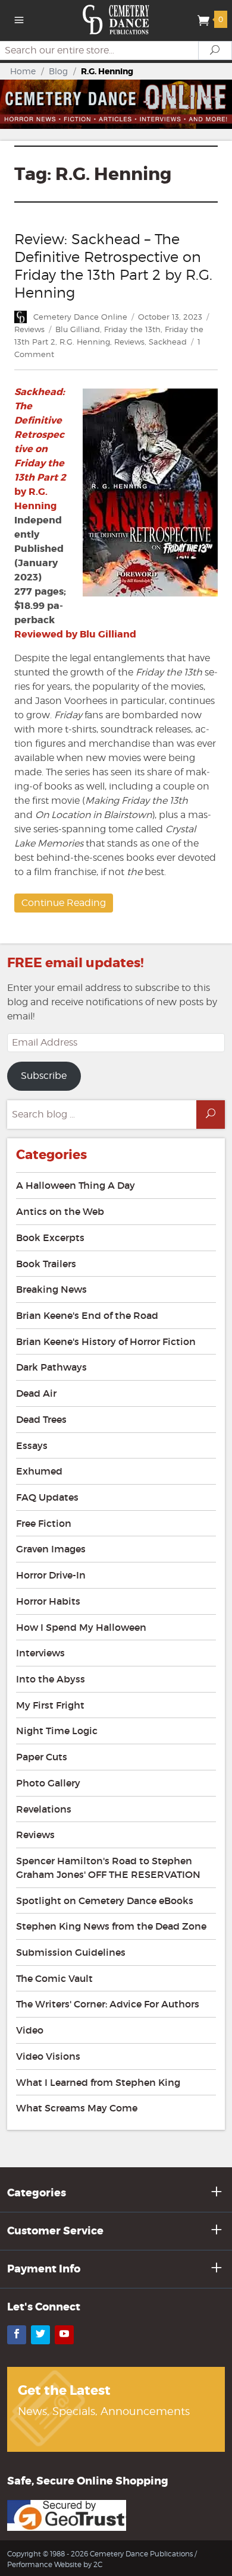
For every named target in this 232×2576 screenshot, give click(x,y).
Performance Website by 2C (55, 2564)
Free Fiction (44, 1523)
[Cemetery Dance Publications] (116, 19)
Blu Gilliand (78, 329)
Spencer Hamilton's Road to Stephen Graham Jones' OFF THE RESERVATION (108, 1868)
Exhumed (39, 1471)
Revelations (44, 1809)
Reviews (29, 329)
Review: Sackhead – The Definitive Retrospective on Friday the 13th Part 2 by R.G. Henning (113, 266)
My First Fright (50, 1705)
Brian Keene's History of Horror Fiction (106, 1341)
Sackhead (168, 342)
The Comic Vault (54, 1978)
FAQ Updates (47, 1497)
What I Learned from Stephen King (98, 2082)
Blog (58, 71)
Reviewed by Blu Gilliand (75, 634)
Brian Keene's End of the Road (87, 1315)
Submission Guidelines (71, 1952)
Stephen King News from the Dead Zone (111, 1926)
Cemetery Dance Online (80, 317)
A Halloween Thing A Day (76, 1185)
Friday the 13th (132, 329)
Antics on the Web (60, 1211)
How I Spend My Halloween (81, 1627)
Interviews (40, 1653)
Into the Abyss (51, 1679)
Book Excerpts (50, 1238)
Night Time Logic (57, 1731)
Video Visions (48, 2056)
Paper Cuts (42, 1757)
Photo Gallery (48, 1783)
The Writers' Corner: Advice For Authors (108, 2004)
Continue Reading (64, 903)
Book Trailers (46, 1264)
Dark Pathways (51, 1367)
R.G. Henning (85, 342)
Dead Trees (41, 1419)
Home (23, 71)
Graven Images (51, 1549)
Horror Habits (48, 1601)
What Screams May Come (77, 2108)
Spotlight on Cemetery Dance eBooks (105, 1901)
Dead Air (36, 1393)
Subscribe (44, 1076)
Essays (32, 1445)
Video (30, 2030)
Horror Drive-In (51, 1575)
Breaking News (51, 1289)
